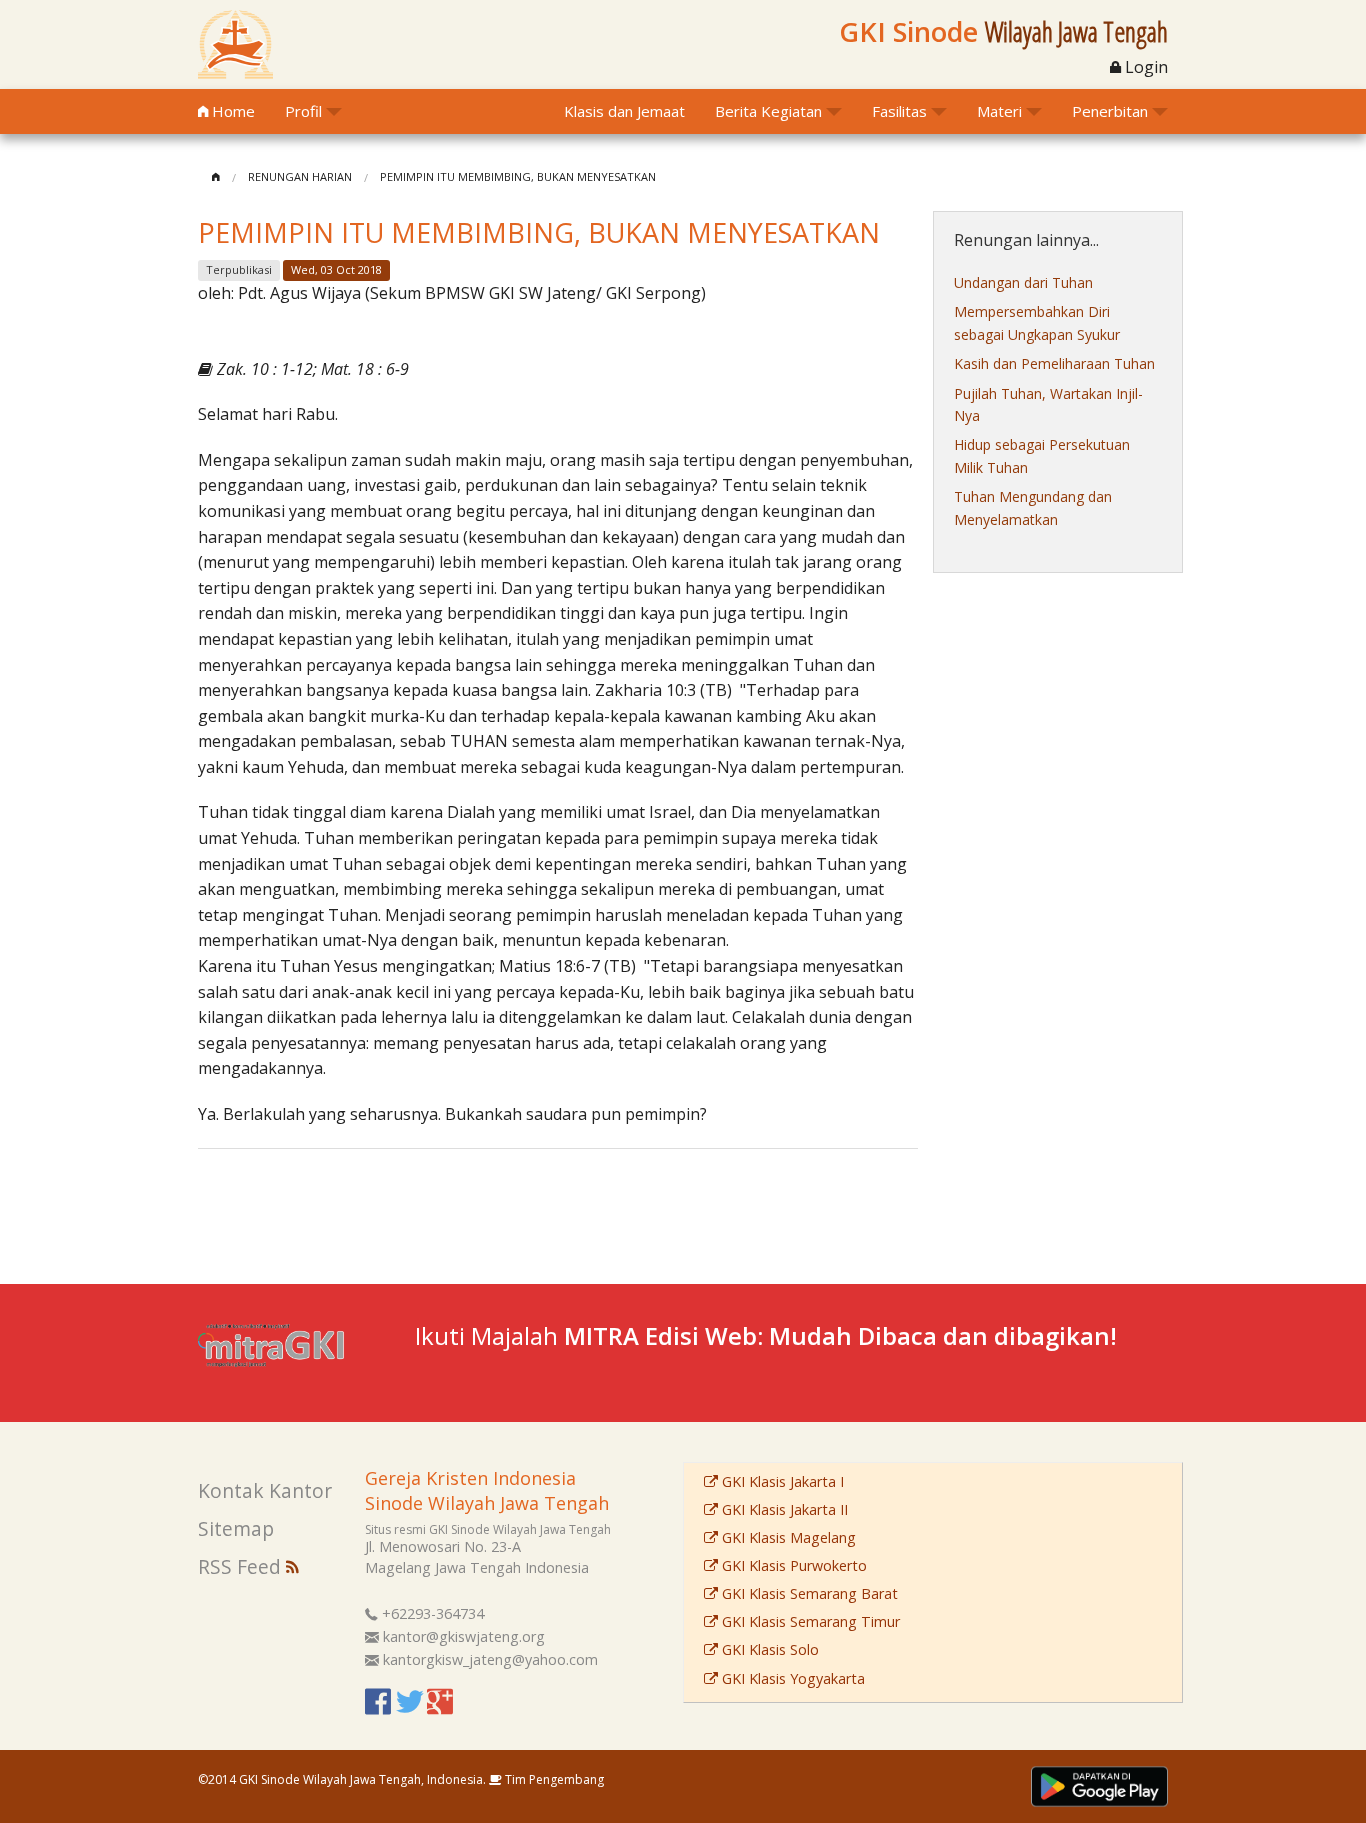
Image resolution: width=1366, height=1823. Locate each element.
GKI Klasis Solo (768, 1649)
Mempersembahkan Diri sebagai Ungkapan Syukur (1037, 322)
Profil (303, 111)
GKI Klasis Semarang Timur (809, 1621)
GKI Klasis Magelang (787, 1537)
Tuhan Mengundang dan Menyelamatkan (1033, 507)
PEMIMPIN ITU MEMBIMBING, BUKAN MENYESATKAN (518, 176)
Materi (999, 111)
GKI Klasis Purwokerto (792, 1565)
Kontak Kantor (265, 1490)
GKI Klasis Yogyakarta (791, 1678)
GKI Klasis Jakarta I (781, 1481)
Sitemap (236, 1528)
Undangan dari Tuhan (1023, 282)
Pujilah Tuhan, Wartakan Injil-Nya (1048, 404)
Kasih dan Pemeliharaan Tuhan (1054, 363)
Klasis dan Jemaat (624, 111)
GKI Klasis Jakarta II (783, 1509)
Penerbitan (1110, 111)
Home (231, 111)
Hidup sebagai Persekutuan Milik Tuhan (1042, 455)
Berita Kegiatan (768, 111)
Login (1144, 67)
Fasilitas (899, 111)
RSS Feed (242, 1566)
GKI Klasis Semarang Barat (808, 1593)
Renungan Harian (300, 176)
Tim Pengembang (553, 1779)
